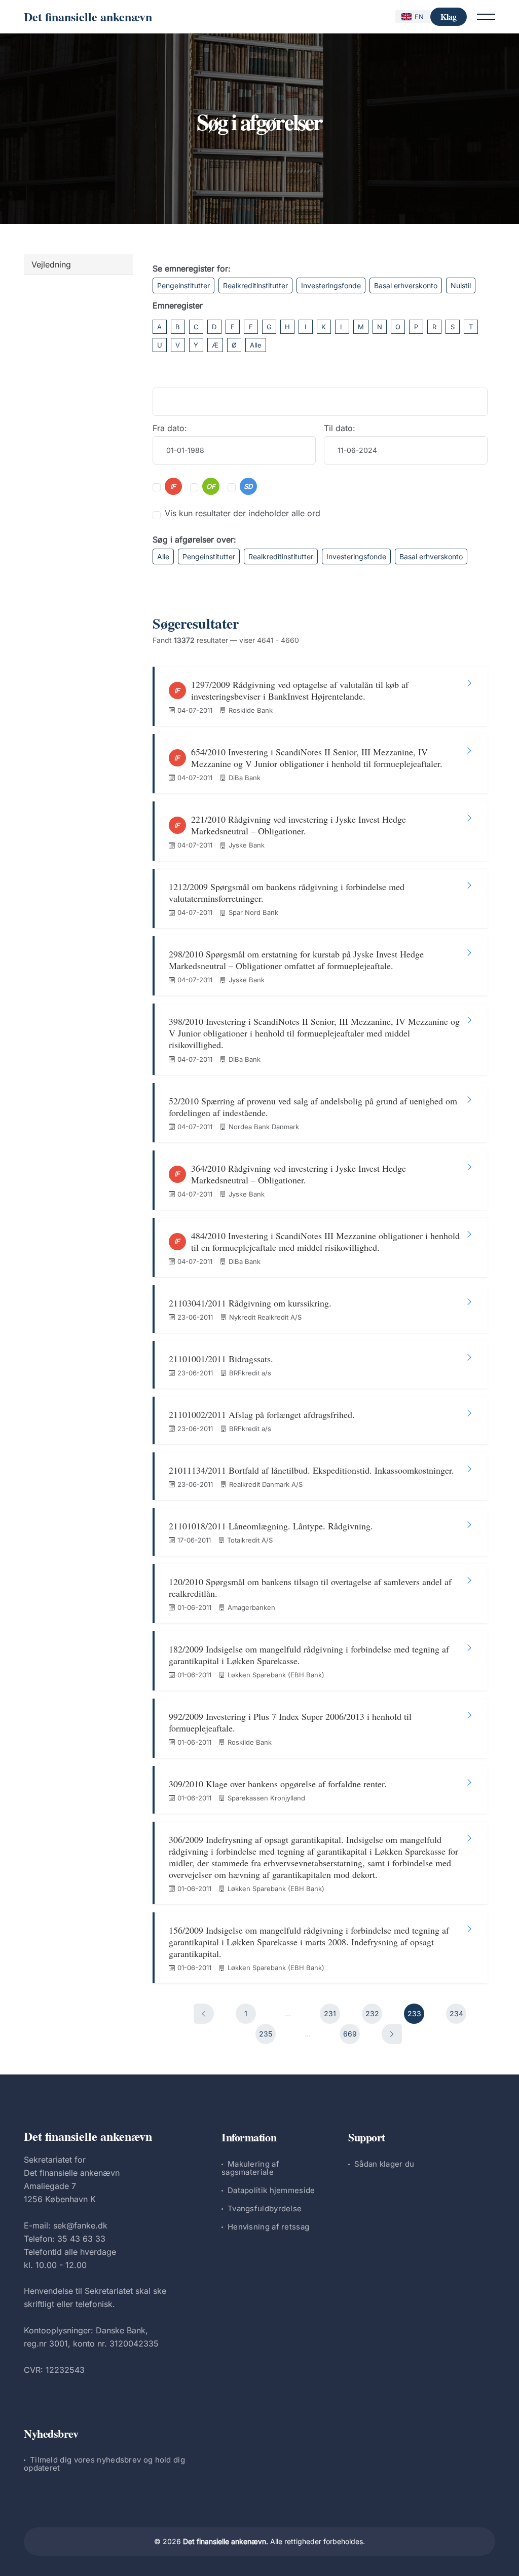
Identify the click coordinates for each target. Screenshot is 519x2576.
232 (372, 2013)
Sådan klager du (384, 2164)
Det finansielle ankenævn (88, 16)
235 (266, 2034)
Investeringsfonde (331, 285)
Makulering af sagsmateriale (250, 2168)
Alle (256, 345)
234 (456, 2013)
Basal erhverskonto (406, 285)
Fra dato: (170, 428)
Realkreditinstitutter (255, 285)
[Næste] (392, 2034)
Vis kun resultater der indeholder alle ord (243, 513)
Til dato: (340, 428)
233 (414, 2013)
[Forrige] (204, 2014)
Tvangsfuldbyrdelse (265, 2208)
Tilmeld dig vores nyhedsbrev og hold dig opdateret (104, 2464)
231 (330, 2013)
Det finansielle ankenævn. (226, 2541)
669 (350, 2034)
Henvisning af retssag (268, 2227)
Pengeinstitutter (183, 285)
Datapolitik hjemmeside (271, 2190)
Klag (449, 16)
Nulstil (461, 285)
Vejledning (51, 264)
